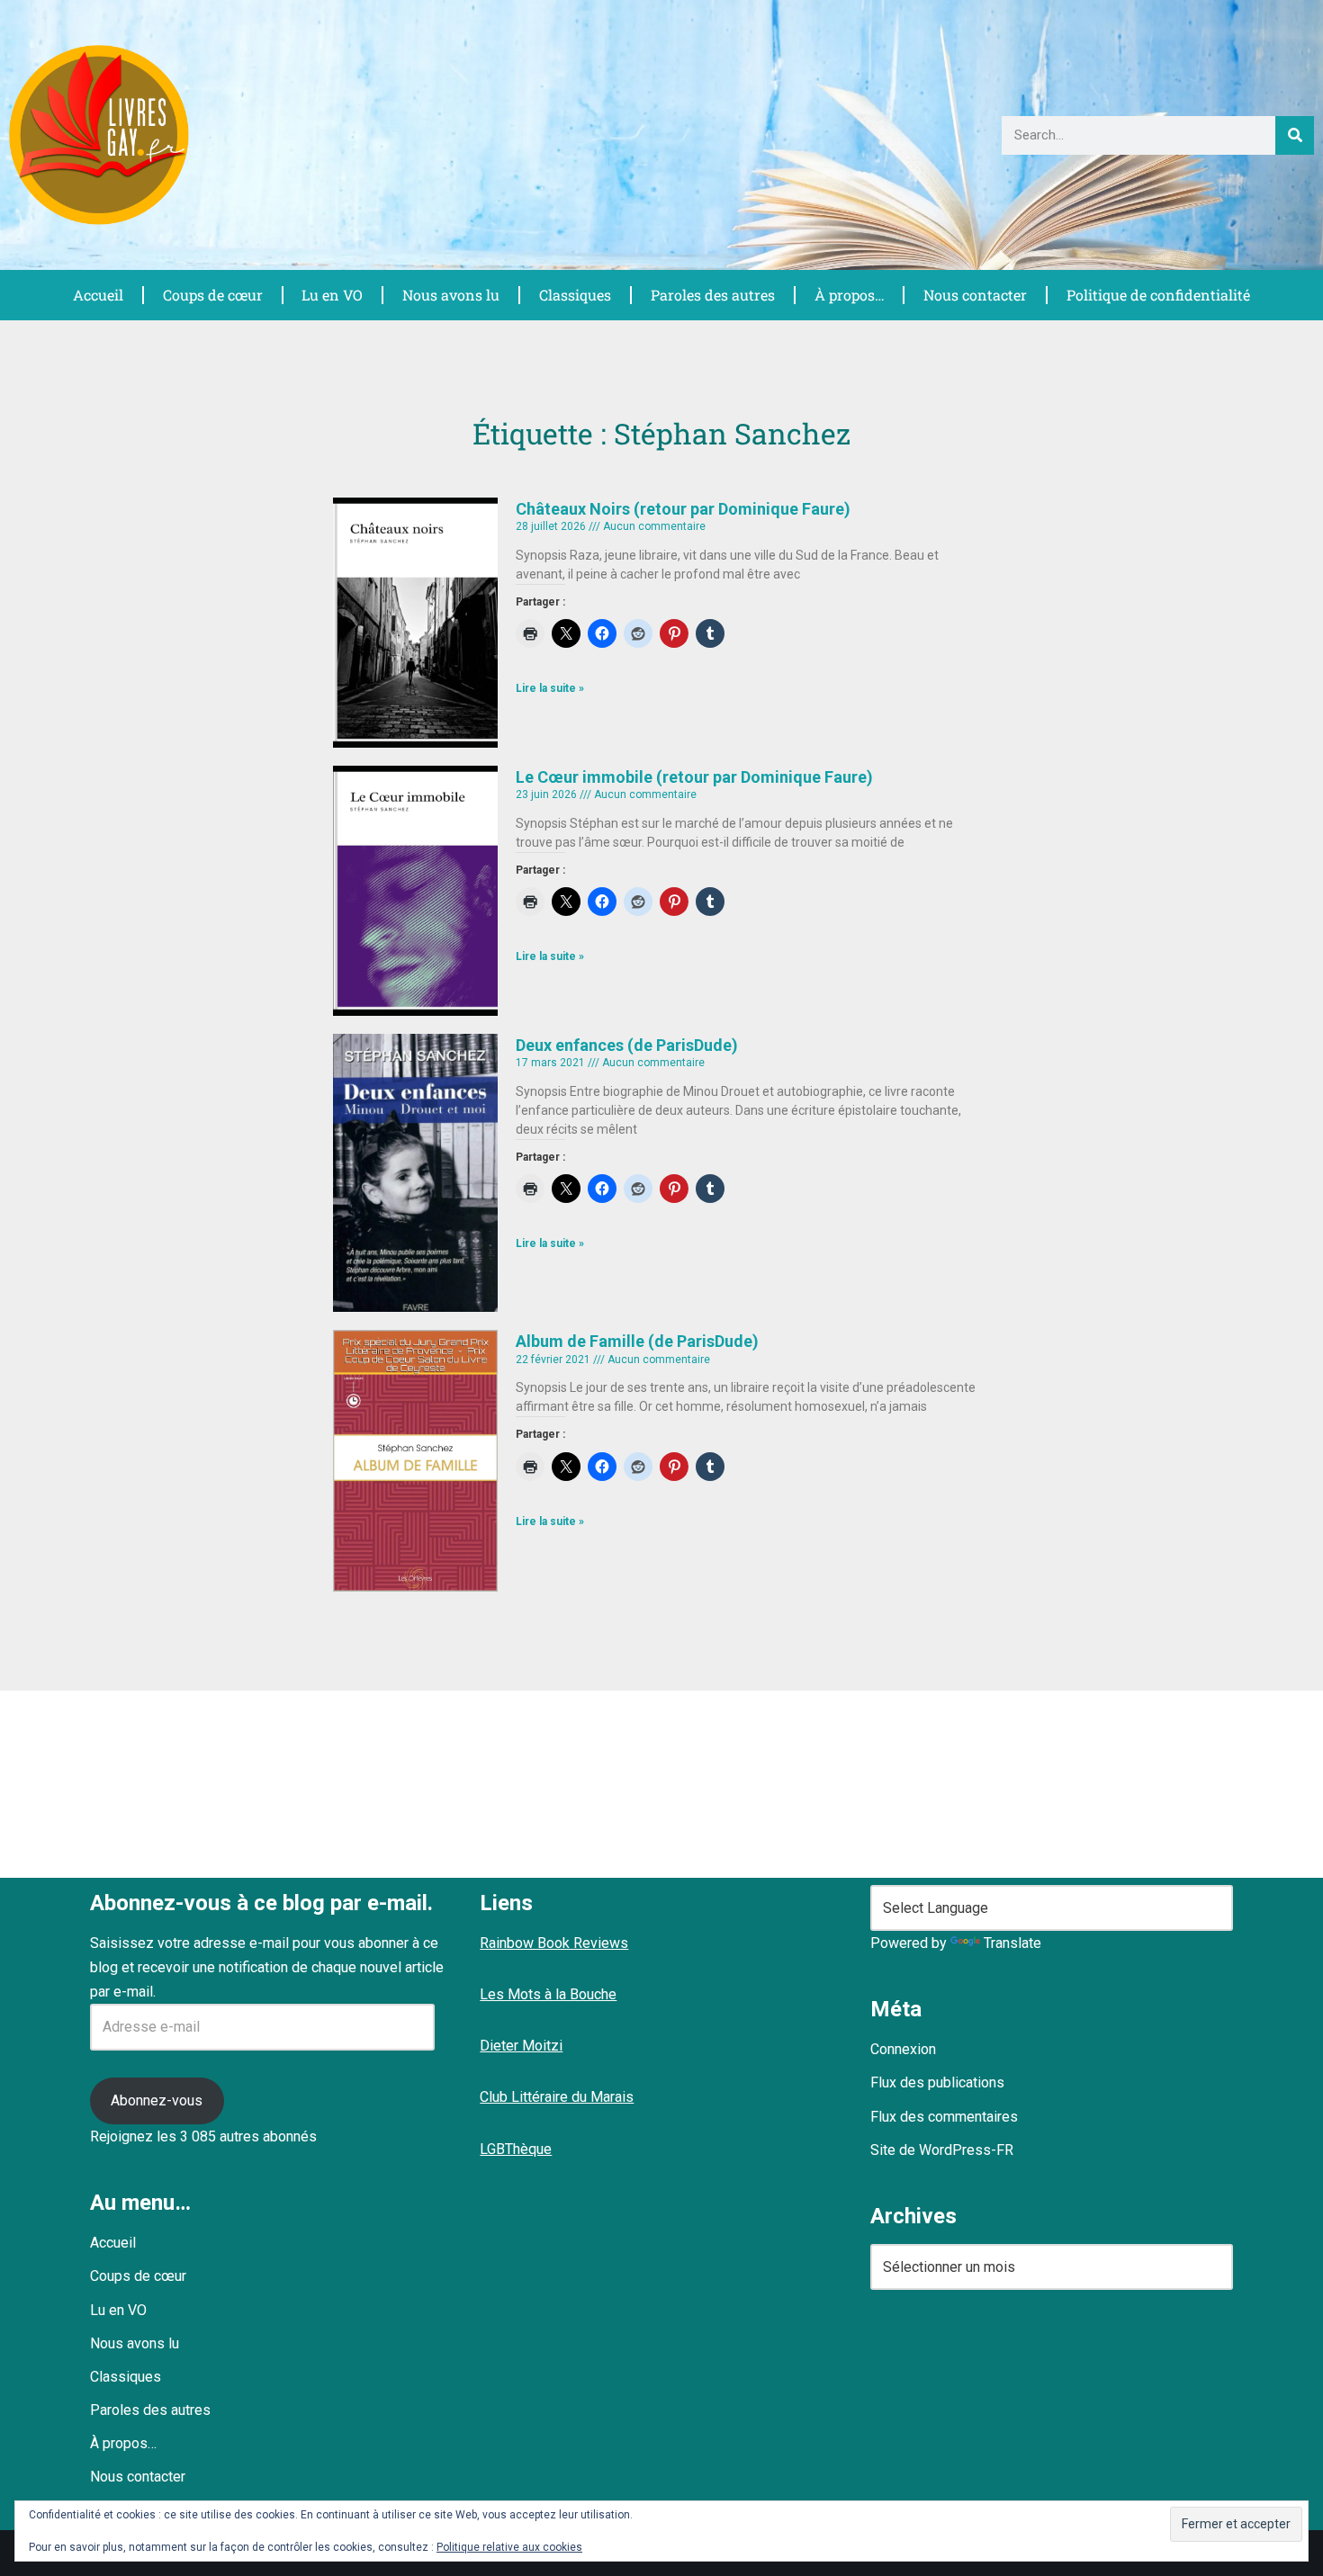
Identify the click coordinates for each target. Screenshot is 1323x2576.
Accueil (98, 295)
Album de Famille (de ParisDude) (637, 1341)
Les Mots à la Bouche (548, 1994)
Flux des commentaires (944, 2117)
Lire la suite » (550, 688)
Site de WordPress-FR (942, 2150)
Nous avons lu (451, 295)
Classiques (575, 295)
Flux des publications (937, 2082)
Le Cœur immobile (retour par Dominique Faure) (694, 777)
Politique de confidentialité (1158, 295)
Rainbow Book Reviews (554, 1943)
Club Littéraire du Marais (557, 2097)
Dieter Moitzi (521, 2046)
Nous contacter (975, 295)
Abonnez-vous (157, 2100)
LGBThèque (516, 2149)
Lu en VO (332, 295)
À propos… (850, 295)
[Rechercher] (1295, 135)
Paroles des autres (713, 295)
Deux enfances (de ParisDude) (627, 1045)
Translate (1012, 1943)
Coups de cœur (213, 295)
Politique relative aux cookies (509, 2547)
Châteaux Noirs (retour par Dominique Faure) (683, 509)
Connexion (903, 2049)
